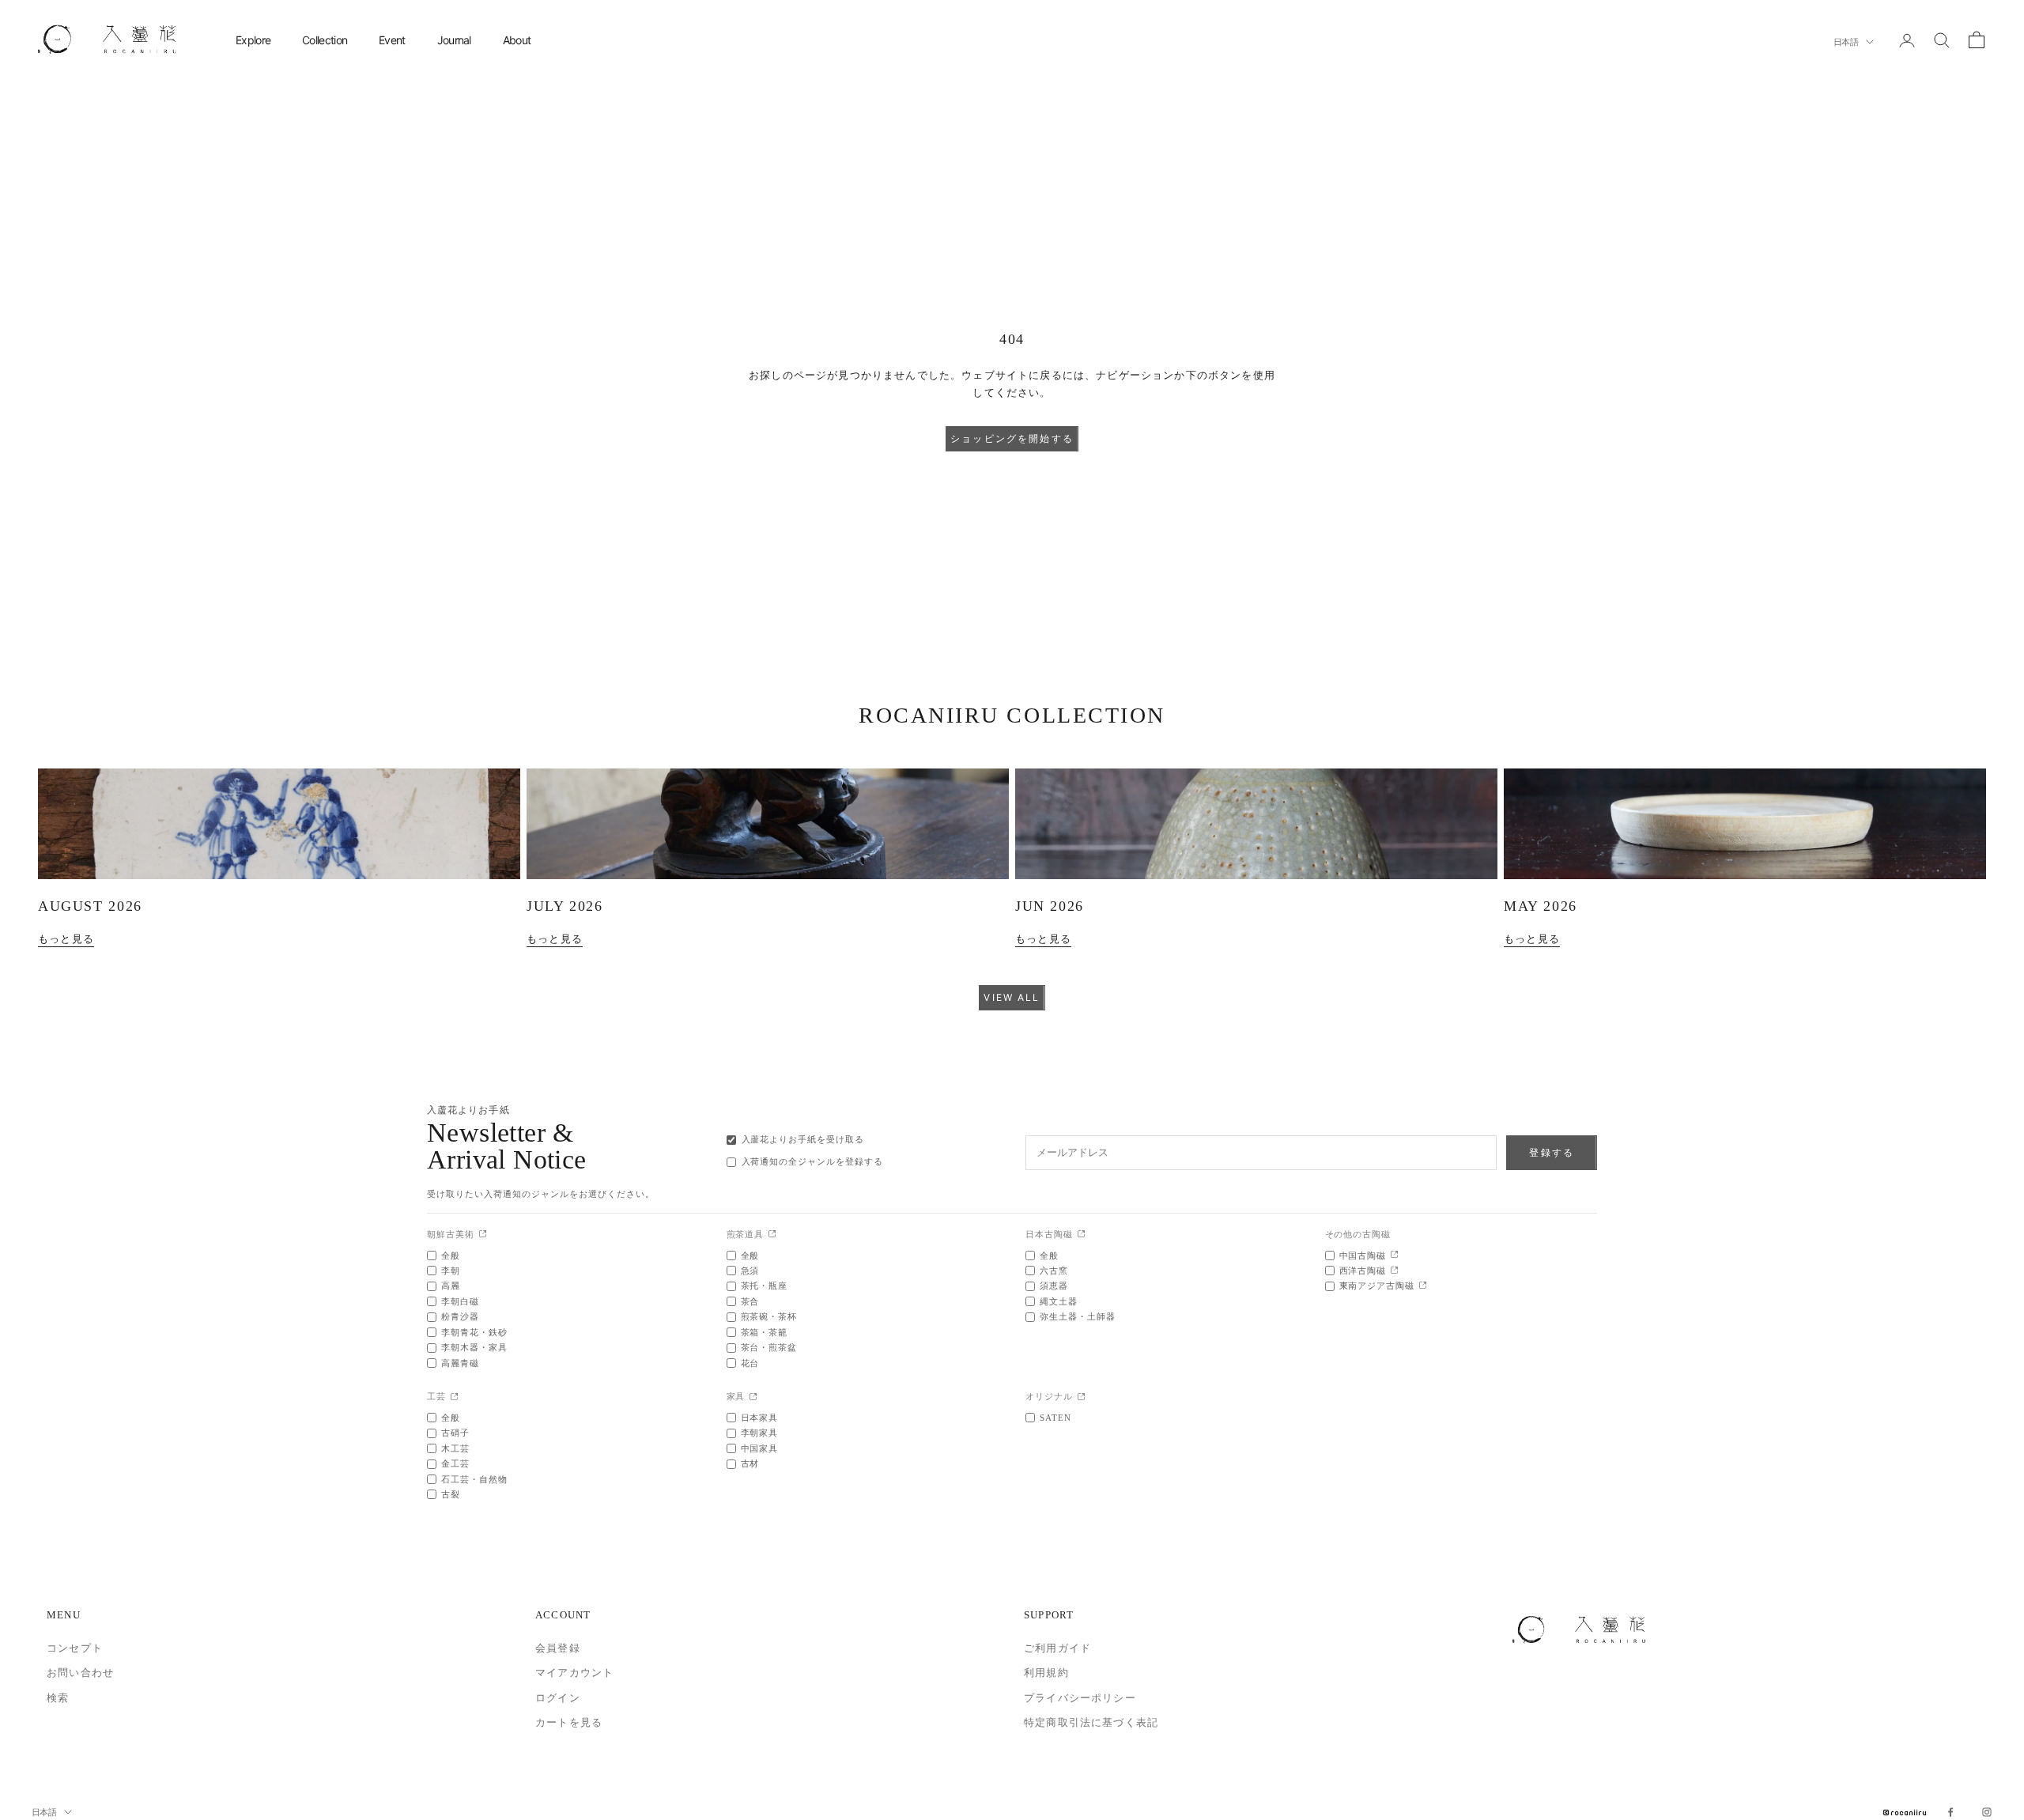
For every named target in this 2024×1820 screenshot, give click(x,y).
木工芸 (455, 1448)
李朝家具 (760, 1433)
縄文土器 (1059, 1301)
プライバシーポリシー (1080, 1698)
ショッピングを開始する (1012, 438)
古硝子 (455, 1433)
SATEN (1055, 1418)
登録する (1552, 1152)
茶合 (750, 1301)
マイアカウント (574, 1673)
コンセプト (75, 1648)
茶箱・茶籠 (765, 1332)
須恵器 (1054, 1286)
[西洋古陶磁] (1394, 1271)
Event (392, 40)
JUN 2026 (1050, 906)
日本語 (1846, 42)
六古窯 (1054, 1271)
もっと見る (66, 939)
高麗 (451, 1286)
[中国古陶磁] (1394, 1255)
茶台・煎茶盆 (769, 1347)
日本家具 (760, 1418)
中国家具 (760, 1448)
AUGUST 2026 (90, 906)
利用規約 (1046, 1673)
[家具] (753, 1397)
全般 (451, 1255)
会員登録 (558, 1648)
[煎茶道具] (772, 1235)
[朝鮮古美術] (483, 1235)
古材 (750, 1463)
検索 (58, 1698)
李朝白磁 (460, 1301)
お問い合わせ (80, 1673)
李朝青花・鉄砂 (474, 1332)
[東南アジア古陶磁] (1423, 1286)
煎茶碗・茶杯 (769, 1316)
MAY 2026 (1541, 906)
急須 (750, 1271)
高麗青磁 (460, 1363)
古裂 (451, 1494)
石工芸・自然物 (474, 1479)
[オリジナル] (1081, 1397)
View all (1012, 997)
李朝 (451, 1271)
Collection (325, 40)
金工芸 (455, 1463)
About (517, 40)
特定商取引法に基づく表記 (1091, 1722)
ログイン (558, 1698)
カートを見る (569, 1722)
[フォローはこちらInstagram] (1987, 1812)
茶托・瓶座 (765, 1286)
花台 (750, 1363)
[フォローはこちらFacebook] (1950, 1812)
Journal (454, 40)
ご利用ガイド (1057, 1648)
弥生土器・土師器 (1078, 1316)
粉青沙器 (460, 1316)
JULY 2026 (565, 906)
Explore (253, 40)
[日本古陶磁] (1081, 1235)
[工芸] (454, 1397)
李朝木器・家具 (474, 1347)
